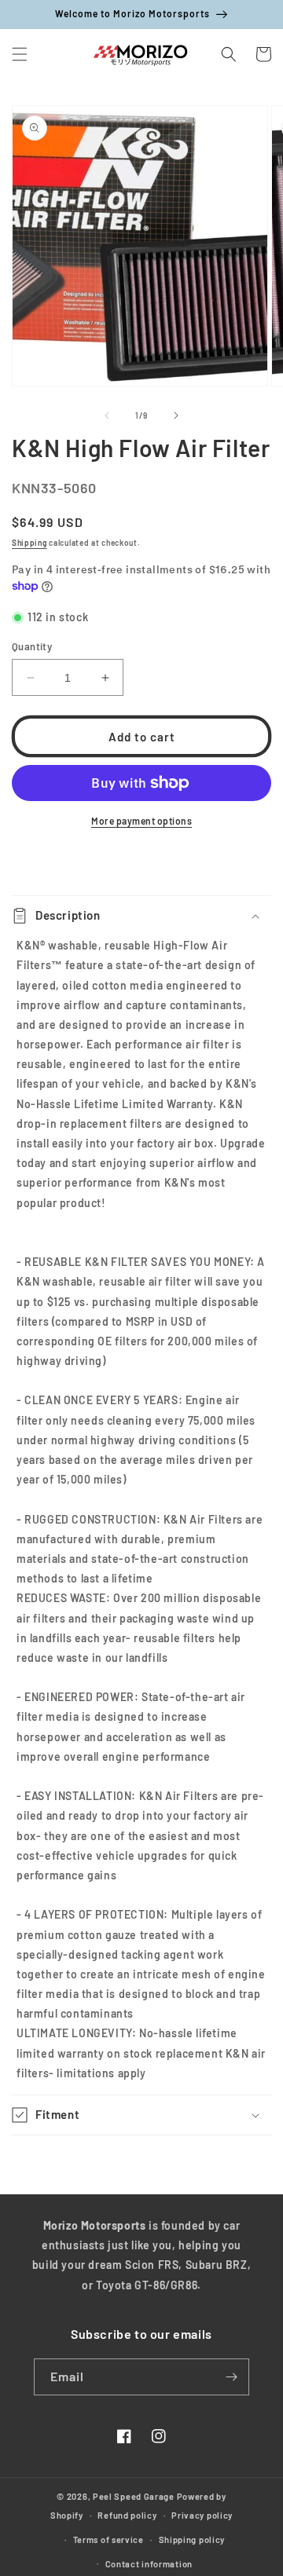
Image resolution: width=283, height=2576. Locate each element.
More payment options (141, 821)
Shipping (29, 543)
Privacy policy (202, 2515)
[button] (20, 54)
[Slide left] (107, 415)
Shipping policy (192, 2539)
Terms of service (108, 2539)
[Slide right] (176, 415)
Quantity (32, 646)
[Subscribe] (231, 2377)
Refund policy (127, 2515)
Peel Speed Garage (134, 2496)
